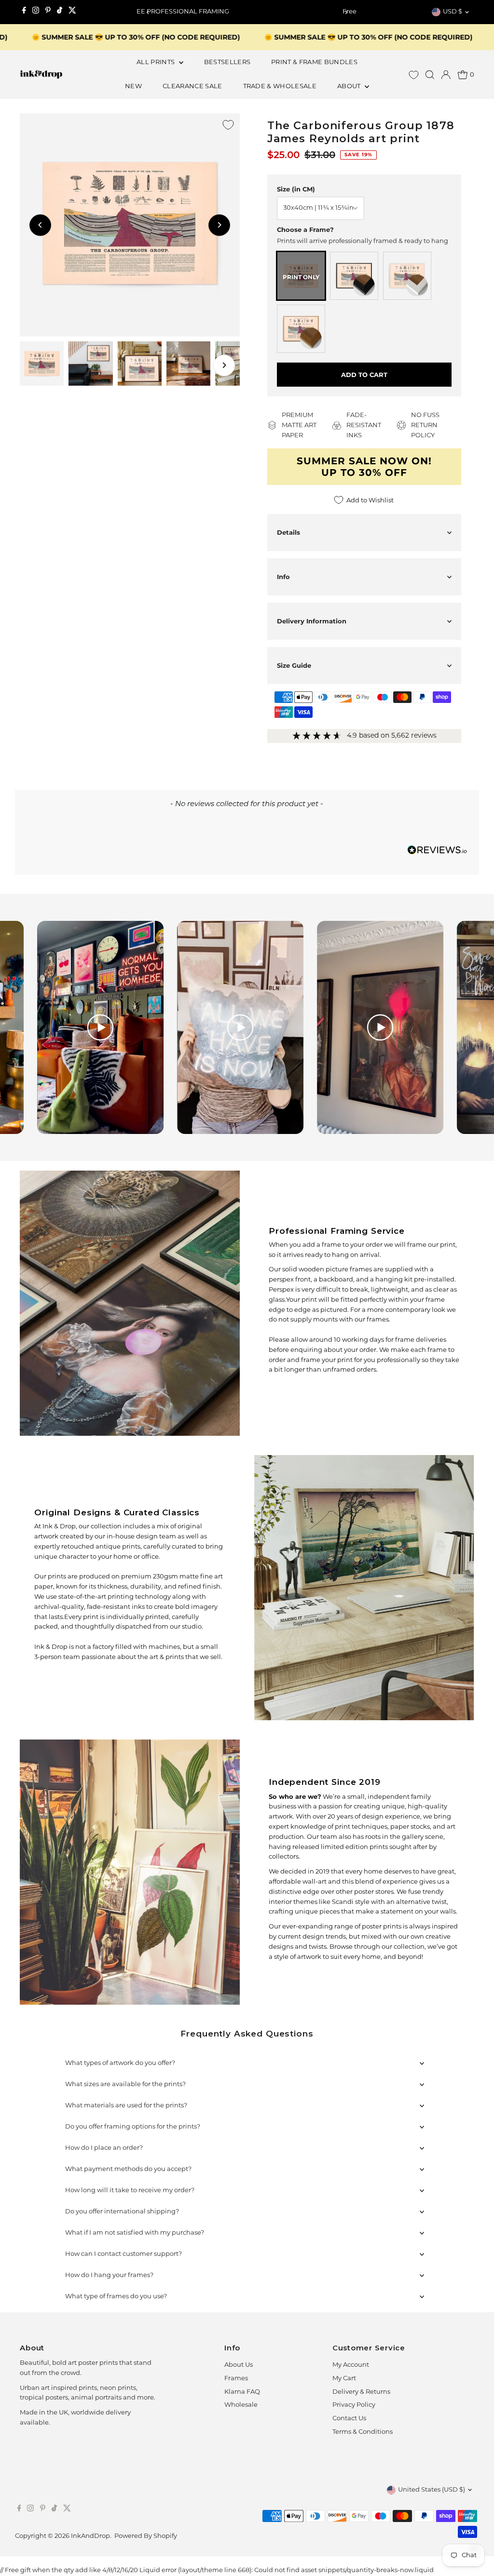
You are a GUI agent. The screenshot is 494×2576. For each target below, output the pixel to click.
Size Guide (294, 665)
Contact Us (349, 2419)
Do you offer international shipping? (122, 2212)
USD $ (453, 12)
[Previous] (148, 12)
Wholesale (241, 2405)
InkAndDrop (90, 2536)
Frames (236, 2379)
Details (288, 532)
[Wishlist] (414, 75)
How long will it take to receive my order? (130, 2191)
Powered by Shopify (146, 2536)
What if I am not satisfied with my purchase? (135, 2233)
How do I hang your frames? (109, 2275)
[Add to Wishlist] (228, 125)
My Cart (344, 2379)
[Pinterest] (48, 12)
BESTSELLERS (227, 62)
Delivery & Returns (361, 2392)
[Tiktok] (60, 12)
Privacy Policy (354, 2405)
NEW (133, 87)
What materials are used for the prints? (126, 2106)
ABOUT (350, 87)
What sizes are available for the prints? (125, 2084)
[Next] (346, 12)
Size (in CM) (296, 189)
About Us (239, 2365)
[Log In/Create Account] (446, 75)
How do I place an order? (104, 2148)
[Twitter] (72, 12)
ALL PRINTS (157, 62)
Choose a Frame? (305, 229)
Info (283, 577)
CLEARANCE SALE (192, 87)
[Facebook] (24, 12)
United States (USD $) (432, 2490)
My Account (351, 2365)
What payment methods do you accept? (128, 2169)
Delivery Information (312, 621)
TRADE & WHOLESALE (280, 87)
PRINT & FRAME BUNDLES (314, 62)
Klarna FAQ (242, 2392)
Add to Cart (364, 375)
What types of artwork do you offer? (120, 2063)
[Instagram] (36, 12)
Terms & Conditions (363, 2432)
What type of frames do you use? (116, 2297)
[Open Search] (430, 75)
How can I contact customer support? (123, 2254)
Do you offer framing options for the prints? (133, 2127)
